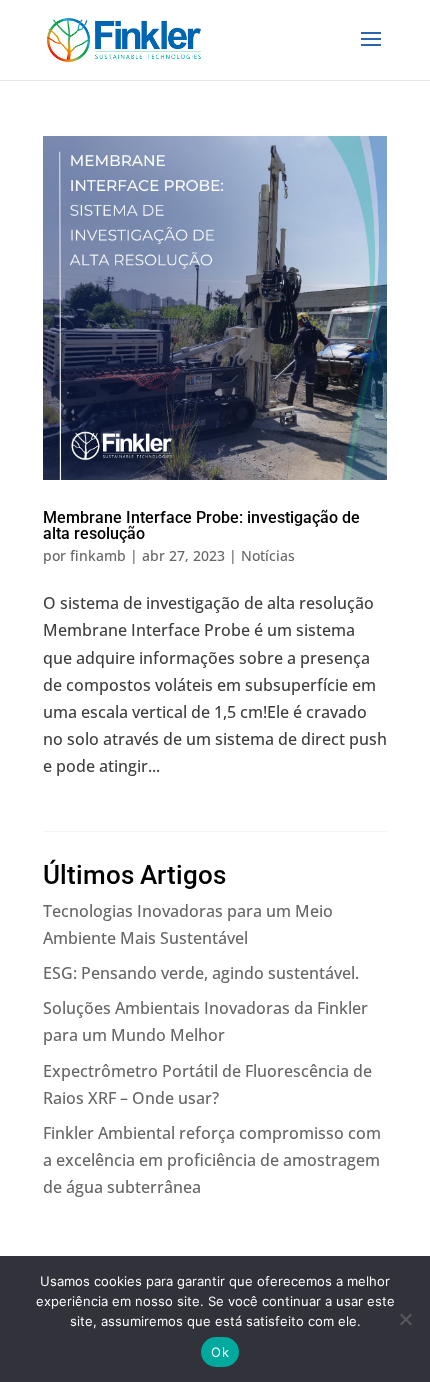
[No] (405, 1319)
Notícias (268, 555)
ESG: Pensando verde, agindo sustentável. (201, 973)
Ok (220, 1352)
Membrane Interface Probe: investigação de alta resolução (201, 525)
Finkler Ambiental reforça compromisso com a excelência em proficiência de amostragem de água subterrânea (212, 1160)
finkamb (98, 555)
